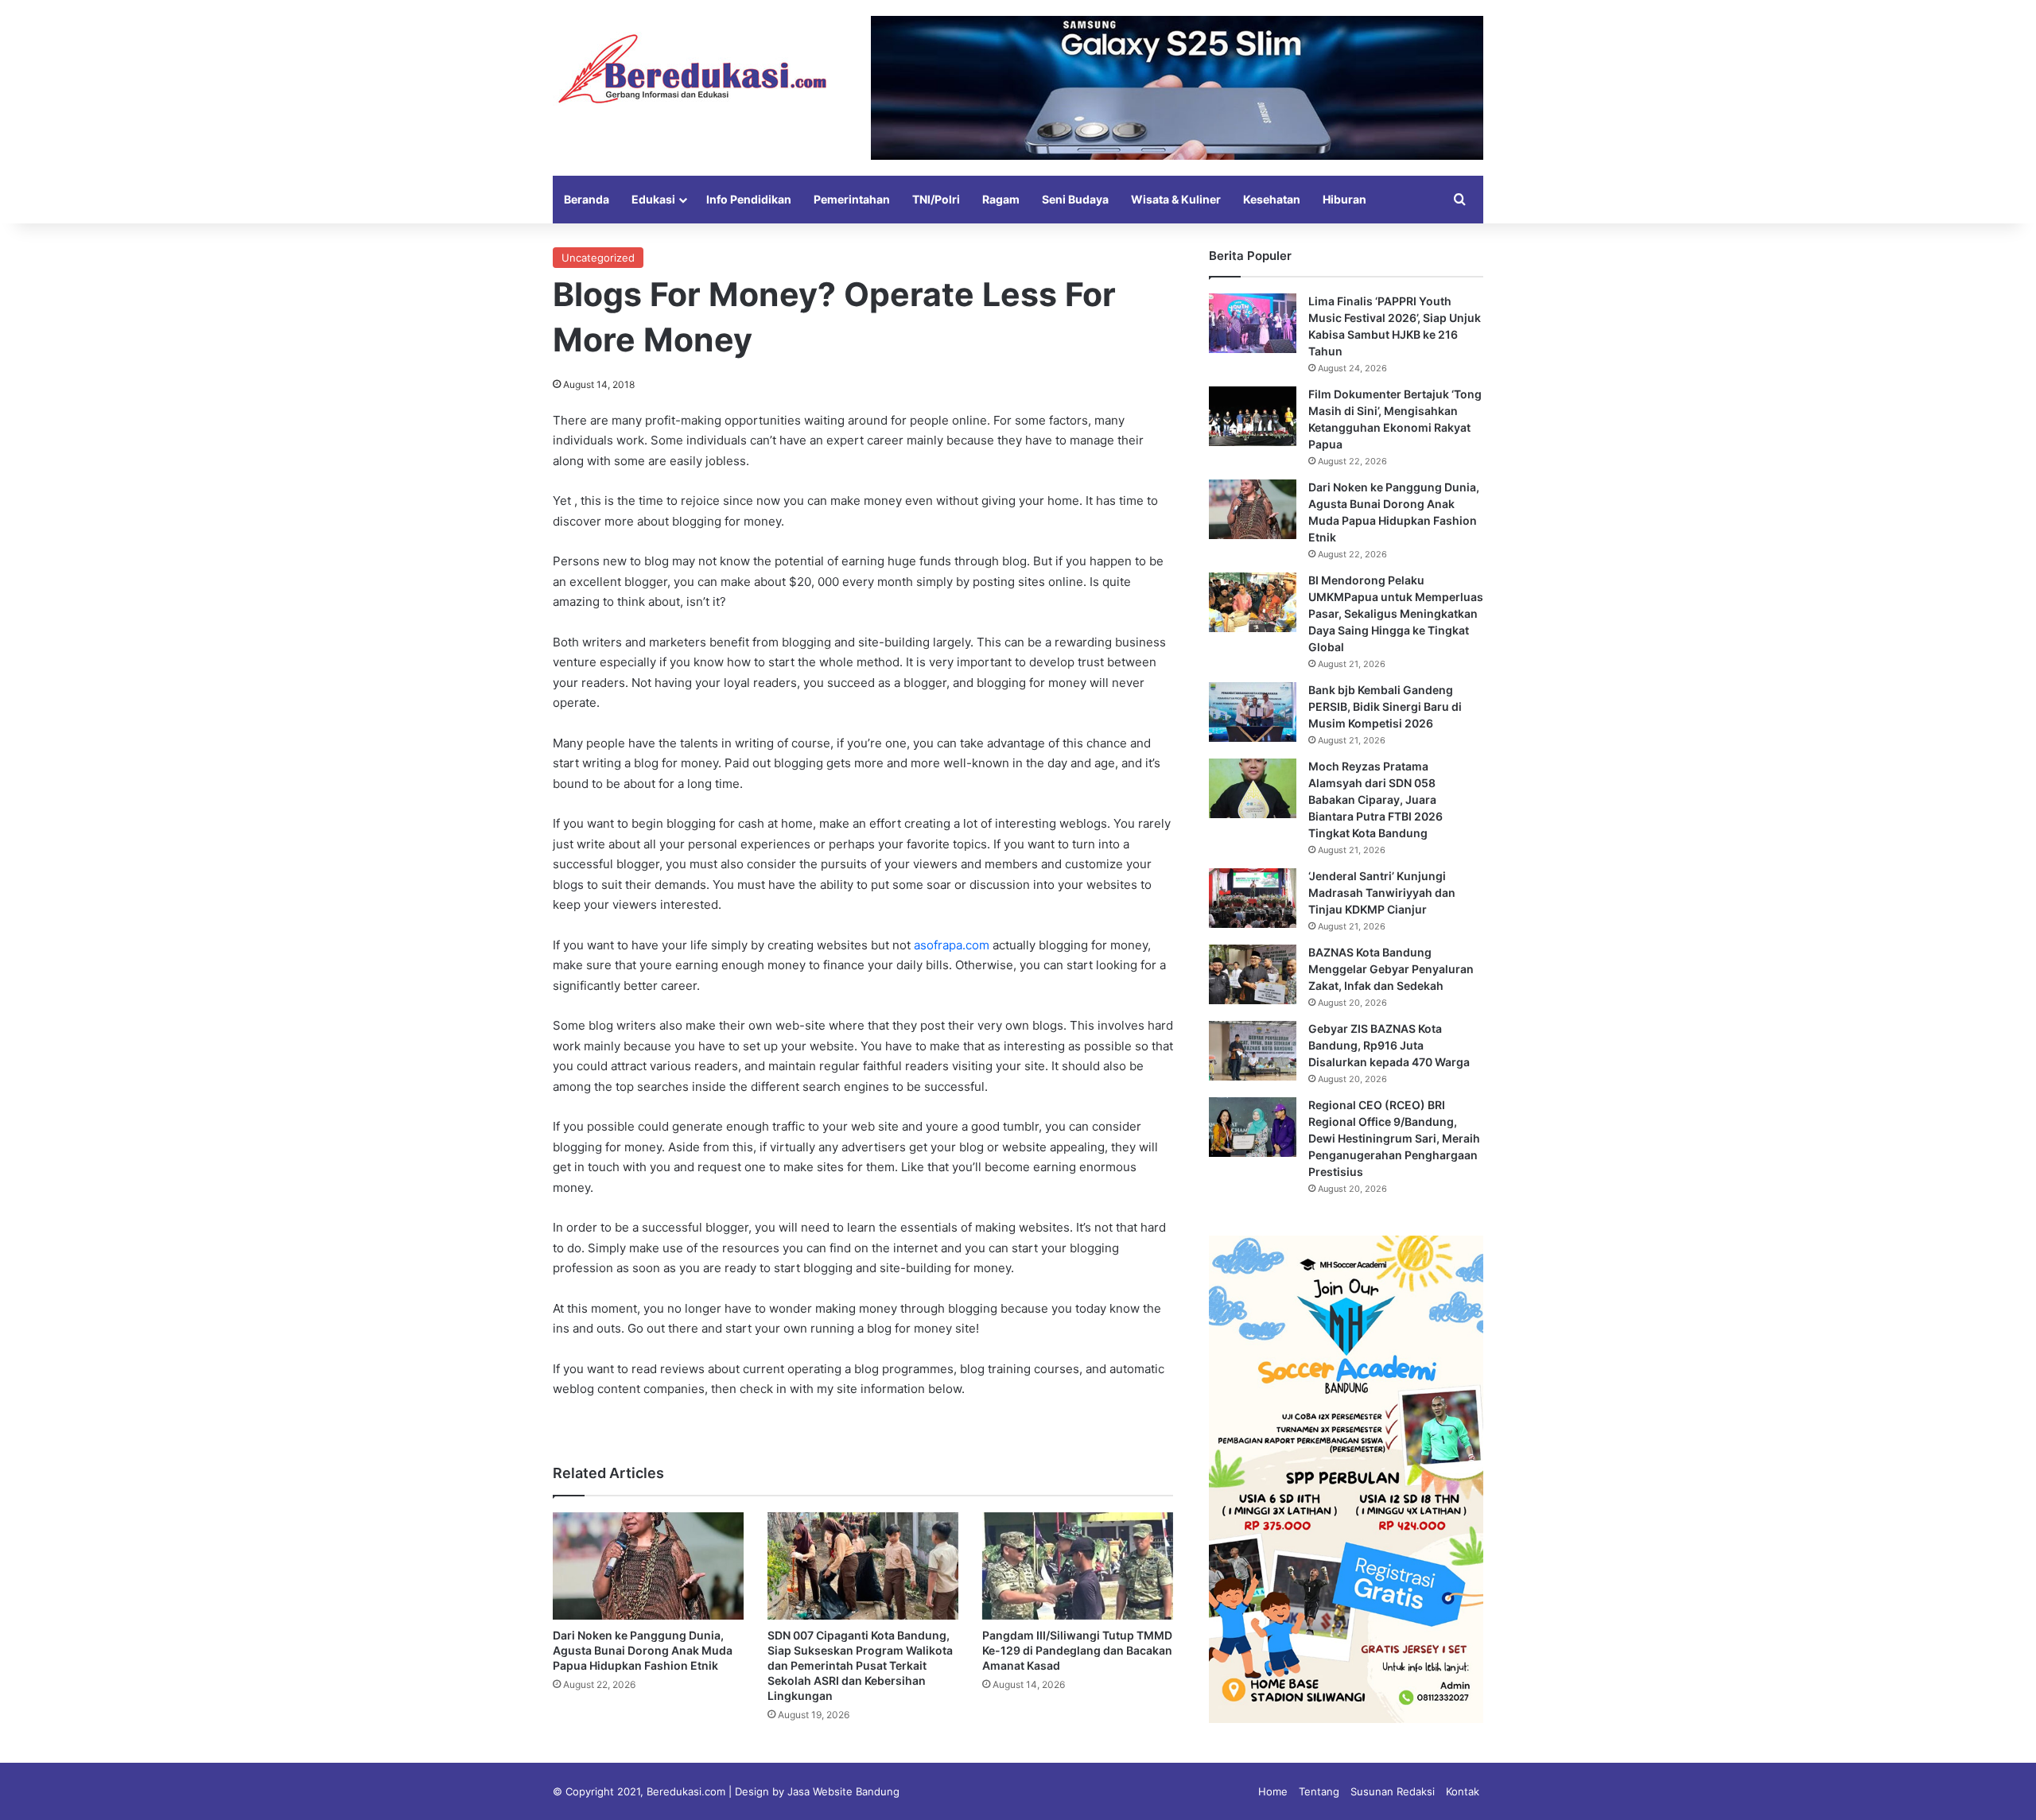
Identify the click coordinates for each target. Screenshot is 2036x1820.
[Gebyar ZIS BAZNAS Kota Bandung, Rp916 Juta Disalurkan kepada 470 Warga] (1253, 1051)
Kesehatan (1272, 199)
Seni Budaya (1075, 199)
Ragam (1001, 199)
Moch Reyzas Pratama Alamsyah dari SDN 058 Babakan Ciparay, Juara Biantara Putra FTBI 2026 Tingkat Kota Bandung (1375, 799)
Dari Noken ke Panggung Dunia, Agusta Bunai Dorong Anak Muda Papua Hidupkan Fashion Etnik (643, 1650)
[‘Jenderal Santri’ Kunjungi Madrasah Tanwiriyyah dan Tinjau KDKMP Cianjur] (1253, 898)
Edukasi (653, 199)
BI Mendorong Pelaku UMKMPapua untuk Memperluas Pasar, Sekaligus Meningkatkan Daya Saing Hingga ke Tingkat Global (1396, 613)
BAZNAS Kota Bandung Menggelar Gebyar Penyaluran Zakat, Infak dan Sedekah (1391, 969)
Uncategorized (598, 258)
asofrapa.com (952, 945)
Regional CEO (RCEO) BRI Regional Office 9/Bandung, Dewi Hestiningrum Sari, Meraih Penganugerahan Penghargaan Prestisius (1394, 1138)
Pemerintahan (852, 199)
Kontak (1463, 1791)
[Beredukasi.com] (692, 69)
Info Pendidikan (749, 199)
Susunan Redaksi (1393, 1791)
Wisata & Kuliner (1176, 199)
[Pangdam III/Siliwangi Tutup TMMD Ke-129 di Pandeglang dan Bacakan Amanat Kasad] (1078, 1566)
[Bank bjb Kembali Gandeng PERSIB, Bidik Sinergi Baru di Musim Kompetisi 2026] (1253, 712)
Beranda (587, 199)
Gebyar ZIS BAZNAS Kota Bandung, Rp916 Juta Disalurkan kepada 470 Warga (1389, 1045)
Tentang (1319, 1791)
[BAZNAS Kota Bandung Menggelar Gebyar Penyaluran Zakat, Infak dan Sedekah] (1253, 974)
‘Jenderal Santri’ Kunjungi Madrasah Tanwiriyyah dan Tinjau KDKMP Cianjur (1382, 893)
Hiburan (1344, 199)
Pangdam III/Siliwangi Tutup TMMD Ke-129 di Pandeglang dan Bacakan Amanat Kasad (1077, 1650)
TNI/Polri (936, 199)
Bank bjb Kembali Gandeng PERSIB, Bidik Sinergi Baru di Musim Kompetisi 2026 (1385, 706)
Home (1273, 1791)
